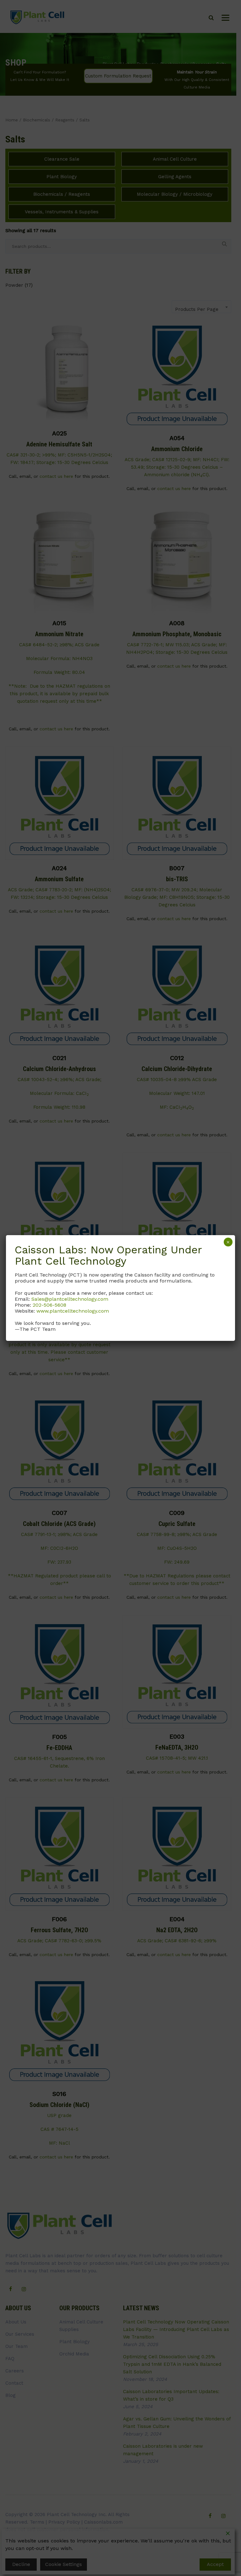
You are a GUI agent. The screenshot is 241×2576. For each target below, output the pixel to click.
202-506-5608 (49, 1305)
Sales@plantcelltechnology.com (70, 1299)
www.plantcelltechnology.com (73, 1311)
